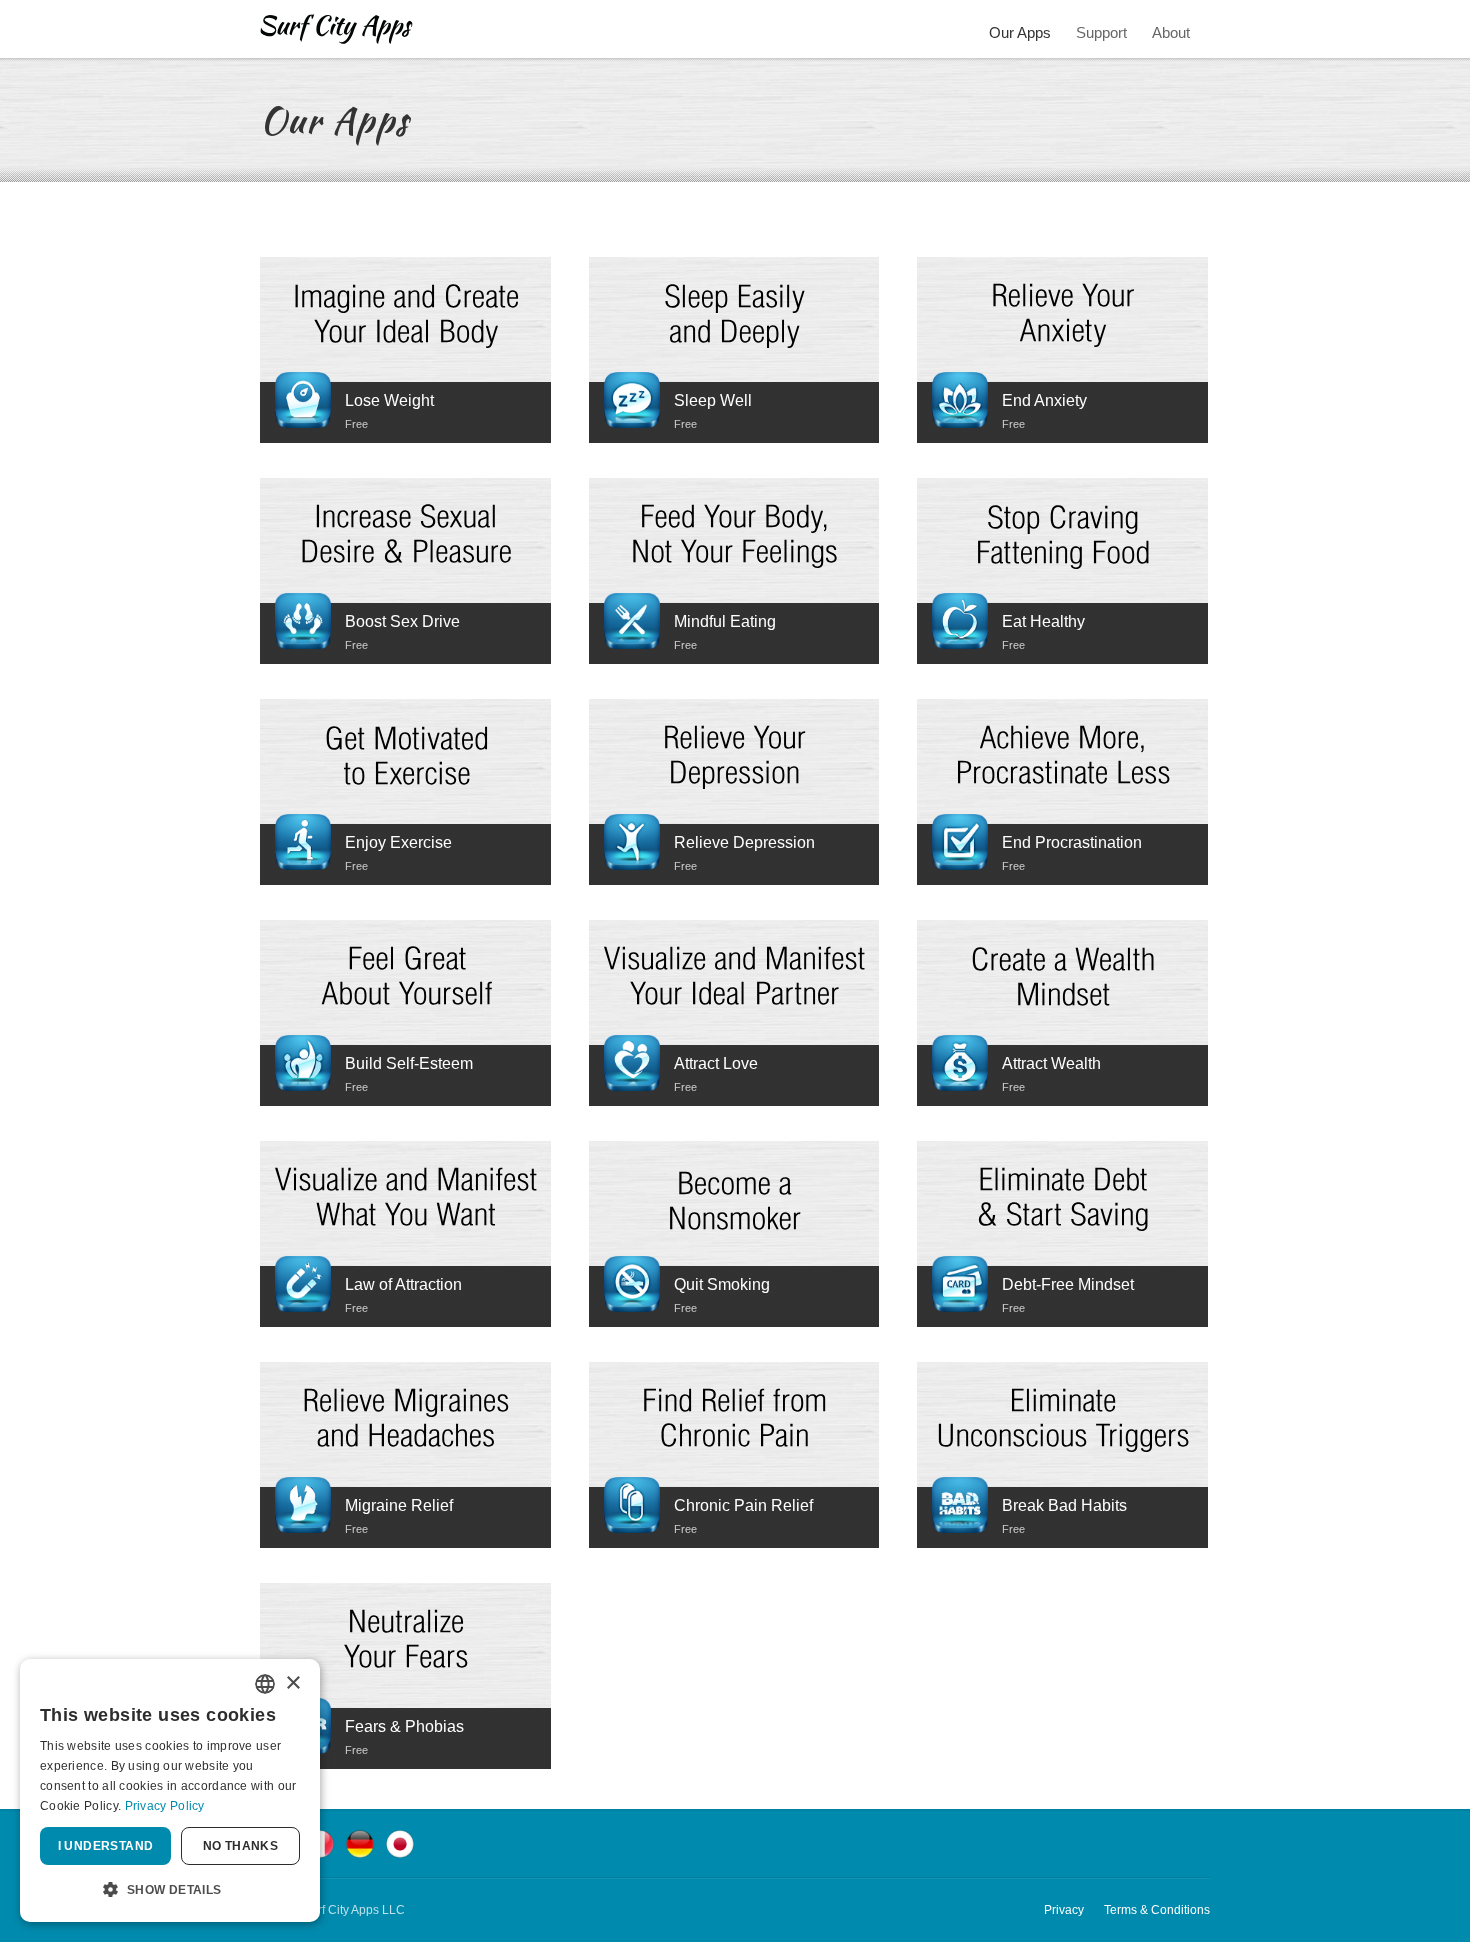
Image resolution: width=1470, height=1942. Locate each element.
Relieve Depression (744, 842)
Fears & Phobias (404, 1726)
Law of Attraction (403, 1284)
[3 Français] (320, 1842)
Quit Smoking (722, 1284)
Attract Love (716, 1063)
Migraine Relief (399, 1505)
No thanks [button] (241, 1846)
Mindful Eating (725, 621)
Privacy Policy (165, 1806)
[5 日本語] (400, 1842)
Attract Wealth (1051, 1063)
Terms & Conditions (1157, 1910)
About (1171, 32)
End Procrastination (1072, 842)
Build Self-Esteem (409, 1063)
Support (1101, 32)
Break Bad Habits (1064, 1505)
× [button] (292, 1683)
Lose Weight (389, 400)
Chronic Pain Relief (743, 1505)
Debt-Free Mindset (1068, 1284)
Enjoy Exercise (398, 842)
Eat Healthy (1043, 621)
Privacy (1064, 1910)
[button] (170, 1890)
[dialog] (170, 1790)
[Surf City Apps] (336, 29)
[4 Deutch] (360, 1842)
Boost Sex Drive (402, 621)
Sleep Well (713, 400)
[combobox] (265, 1684)
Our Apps (1020, 32)
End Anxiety (1044, 400)
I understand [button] (106, 1846)
